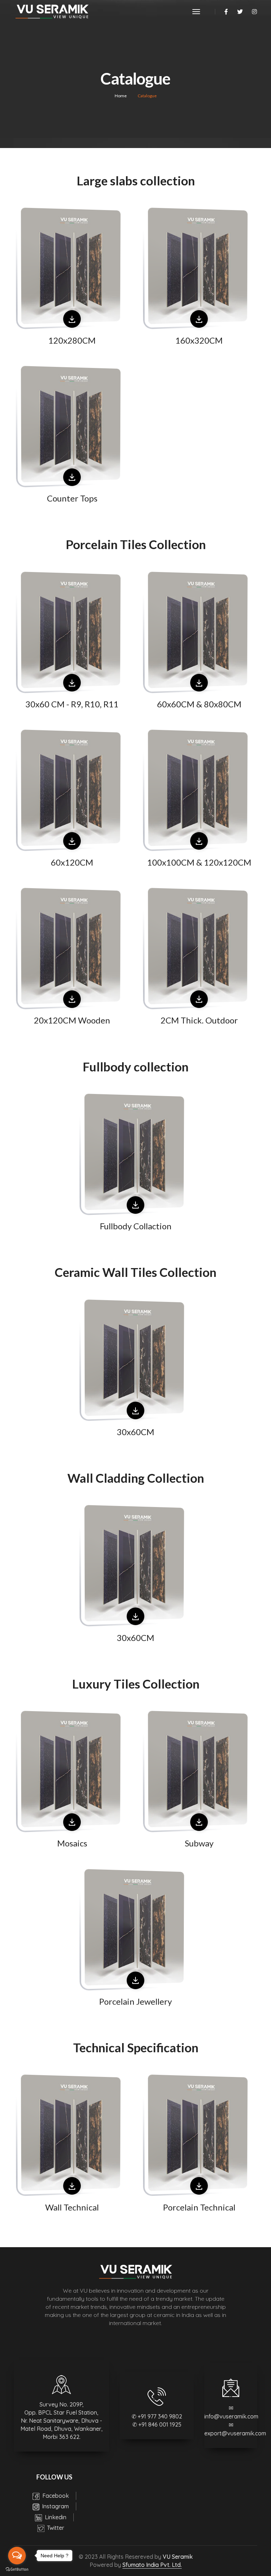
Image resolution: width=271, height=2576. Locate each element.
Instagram (55, 2506)
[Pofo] (51, 12)
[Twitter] (240, 12)
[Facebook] (226, 12)
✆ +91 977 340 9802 (157, 2416)
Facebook (55, 2496)
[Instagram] (252, 12)
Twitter (55, 2528)
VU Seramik (178, 2557)
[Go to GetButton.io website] (17, 2569)
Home (121, 96)
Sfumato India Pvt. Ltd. (152, 2565)
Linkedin (55, 2517)
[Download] (72, 319)
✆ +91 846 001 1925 (157, 2424)
